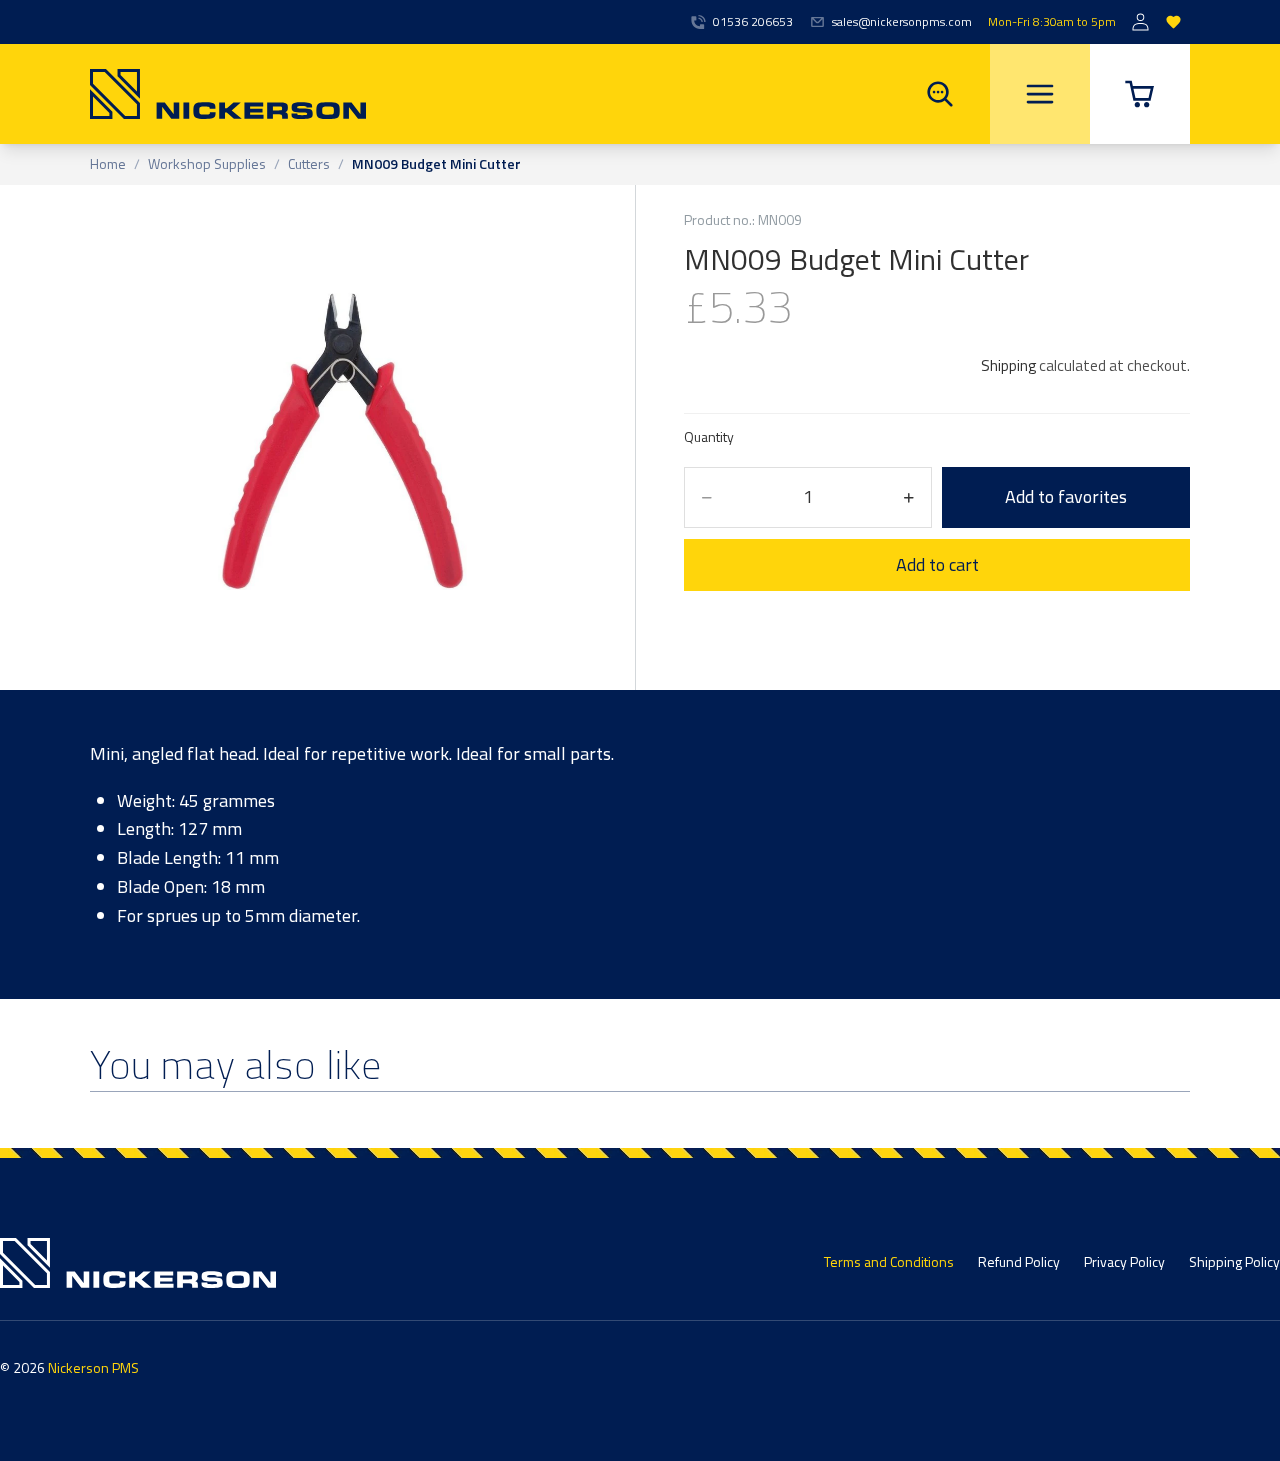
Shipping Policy (1234, 1261)
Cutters (309, 164)
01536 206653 (753, 22)
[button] (1140, 94)
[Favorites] (1173, 22)
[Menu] (1040, 94)
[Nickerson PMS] (228, 94)
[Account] (1140, 22)
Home (108, 164)
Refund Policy (1019, 1261)
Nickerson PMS (93, 1367)
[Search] (940, 94)
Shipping (1008, 365)
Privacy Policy (1124, 1261)
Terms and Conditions (889, 1261)
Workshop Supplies (207, 164)
